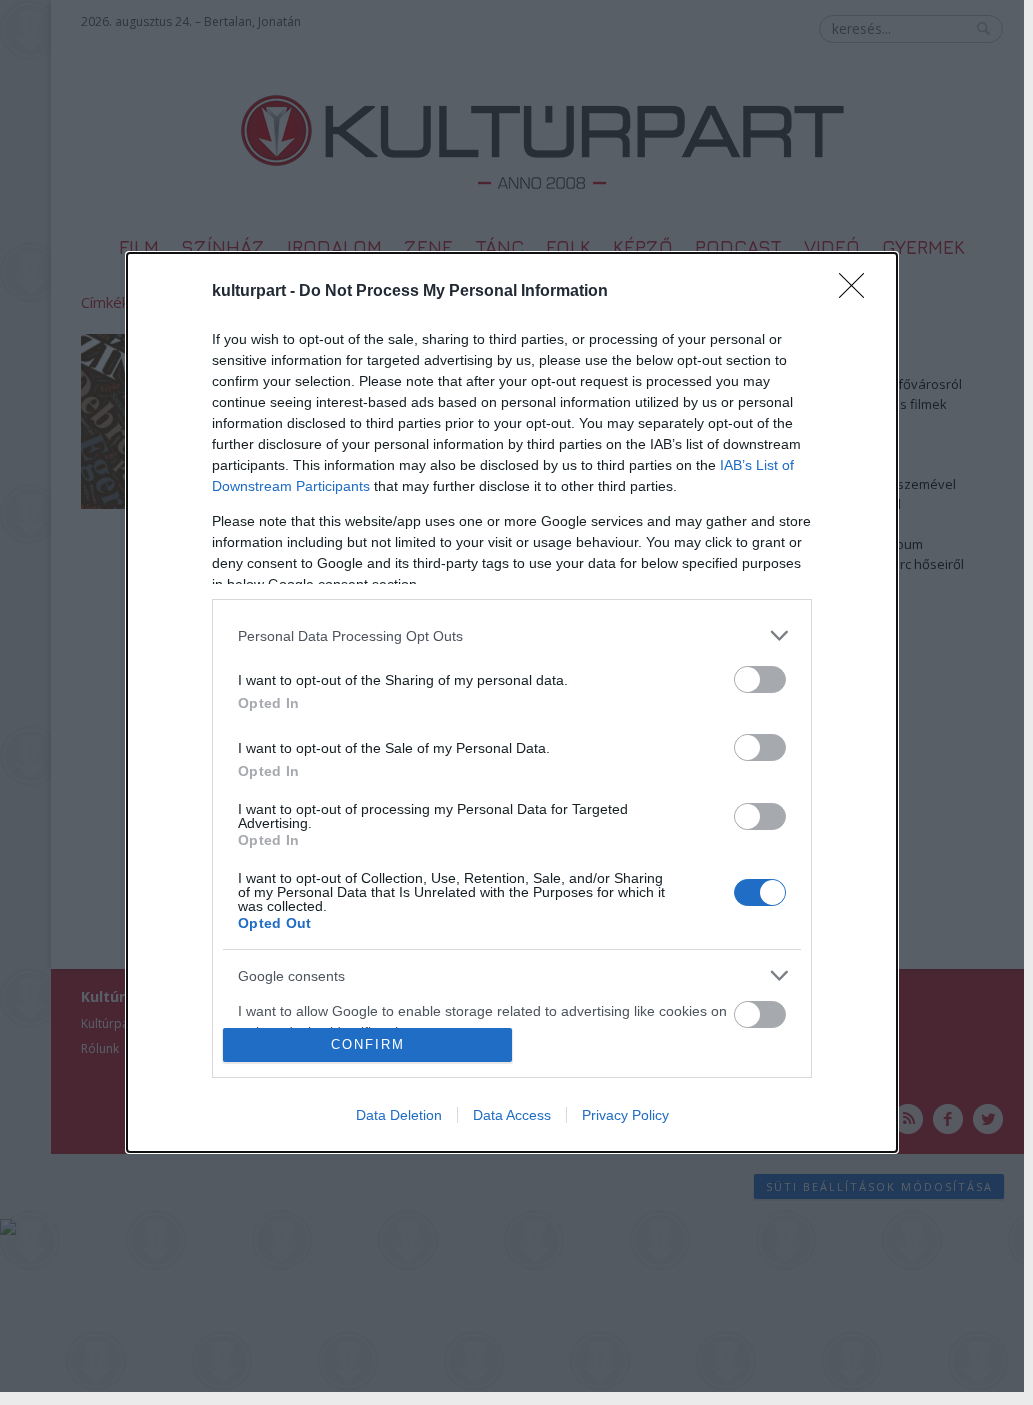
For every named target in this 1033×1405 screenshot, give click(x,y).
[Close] (858, 292)
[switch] (760, 679)
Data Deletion (399, 1115)
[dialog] (512, 702)
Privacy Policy (625, 1115)
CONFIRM (368, 1044)
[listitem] (512, 635)
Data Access (512, 1115)
